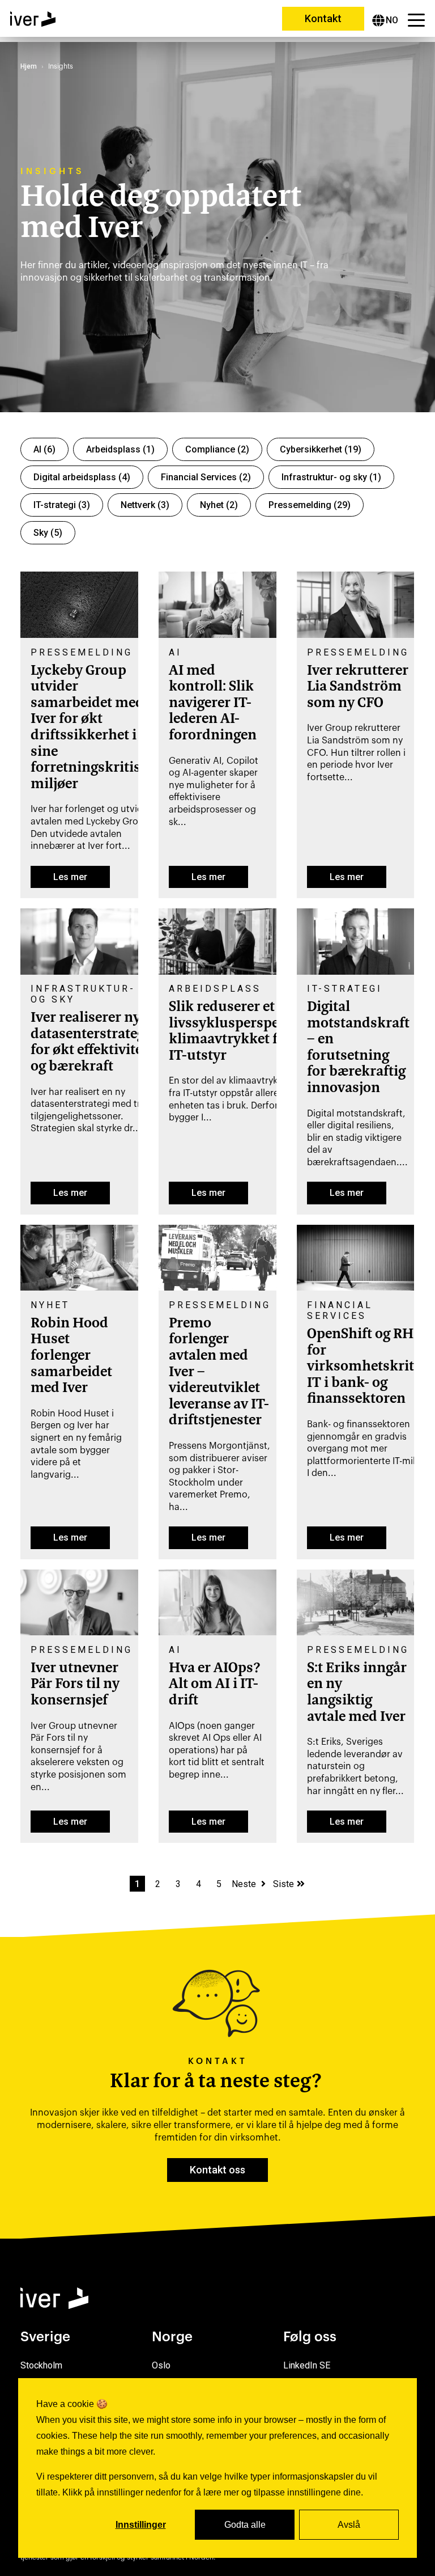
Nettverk (145, 505)
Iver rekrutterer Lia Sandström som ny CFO (358, 688)
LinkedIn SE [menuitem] (307, 2365)
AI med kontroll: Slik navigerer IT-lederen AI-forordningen (213, 704)
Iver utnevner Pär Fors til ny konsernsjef (75, 1685)
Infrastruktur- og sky (331, 477)
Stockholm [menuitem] (41, 2365)
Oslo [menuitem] (161, 2365)
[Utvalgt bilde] (79, 635)
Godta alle (245, 2525)
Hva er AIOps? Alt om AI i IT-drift (215, 1685)
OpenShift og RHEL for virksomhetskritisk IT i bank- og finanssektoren (370, 1367)
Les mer (70, 877)
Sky (48, 533)
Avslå (349, 2525)
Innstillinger (141, 2525)
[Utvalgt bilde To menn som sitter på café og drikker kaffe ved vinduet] (79, 1287)
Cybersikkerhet (321, 449)
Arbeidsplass (120, 449)
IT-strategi (62, 505)
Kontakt (323, 18)
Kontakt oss (217, 2170)
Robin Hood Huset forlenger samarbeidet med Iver (71, 1356)
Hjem (29, 66)
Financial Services (206, 477)
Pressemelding (310, 505)
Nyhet (219, 505)
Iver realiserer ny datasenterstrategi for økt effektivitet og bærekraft (90, 1043)
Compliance (217, 449)
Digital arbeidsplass (82, 477)
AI (44, 449)
